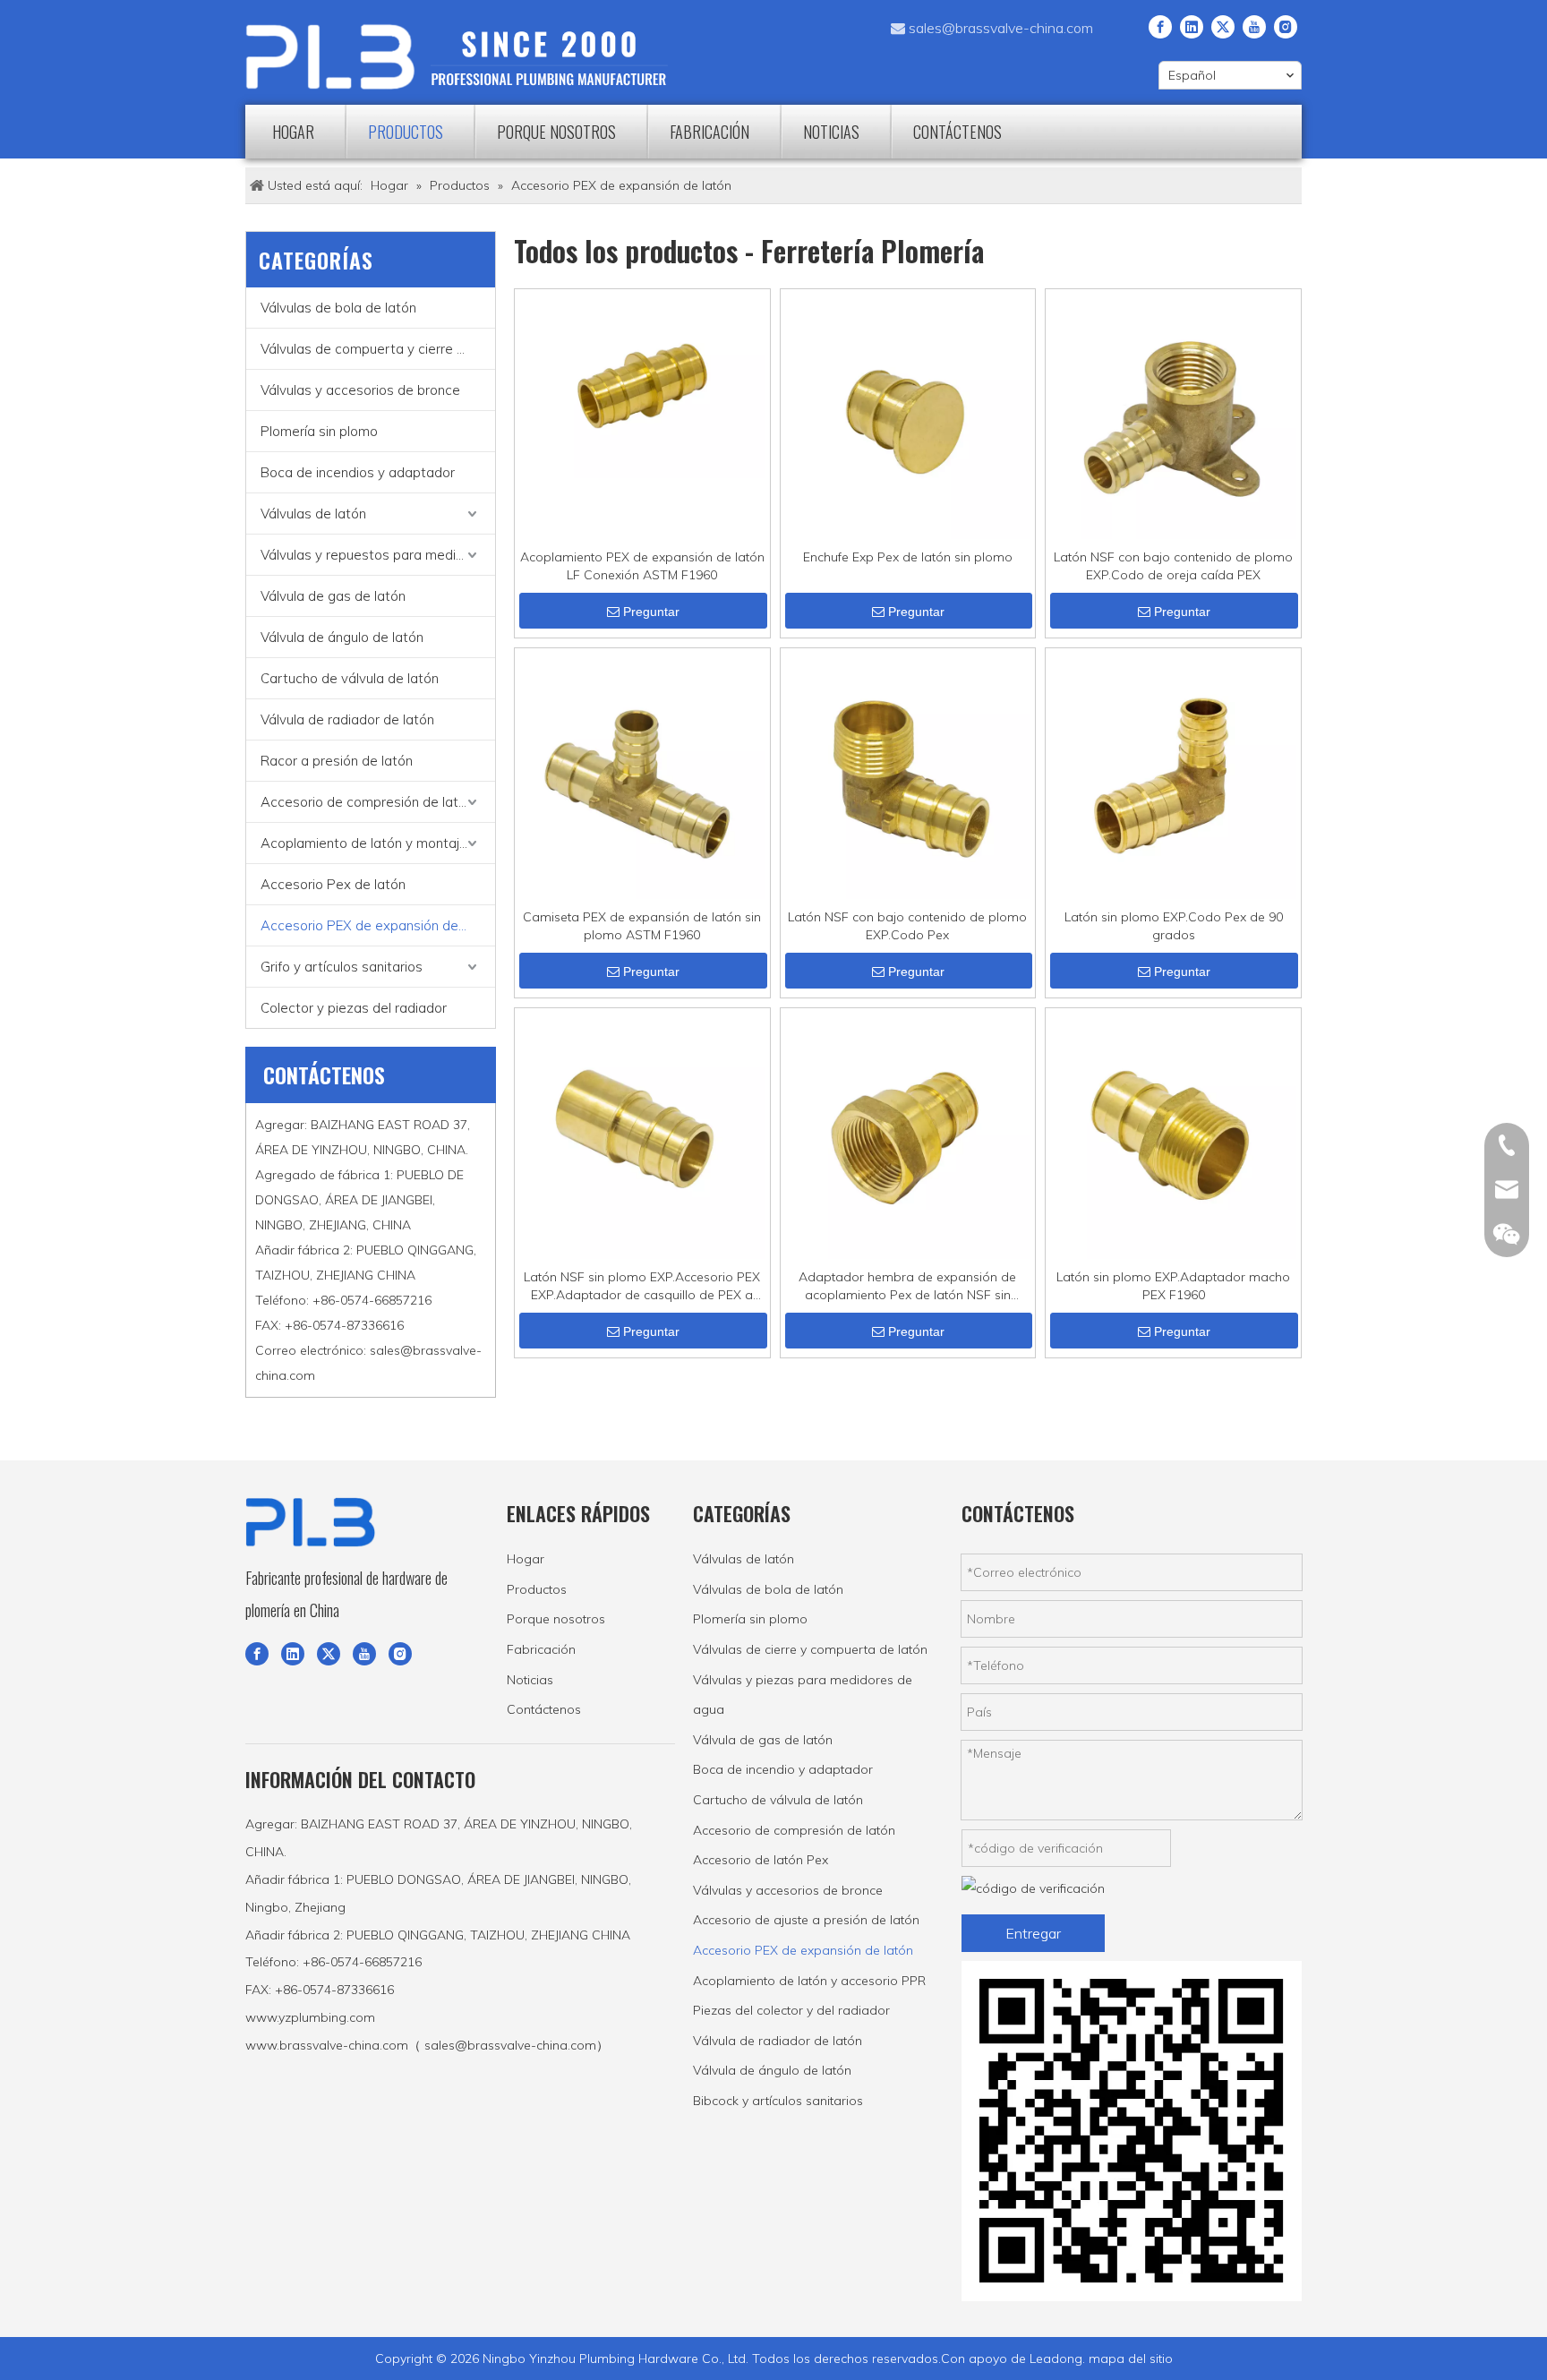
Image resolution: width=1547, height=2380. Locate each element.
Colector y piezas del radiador (354, 1008)
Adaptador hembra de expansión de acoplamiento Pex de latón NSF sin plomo (907, 1286)
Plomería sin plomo (319, 431)
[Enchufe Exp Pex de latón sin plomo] (908, 415)
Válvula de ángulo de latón (342, 637)
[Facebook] (1160, 26)
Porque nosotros (556, 1619)
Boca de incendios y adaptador (358, 472)
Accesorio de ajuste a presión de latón (806, 1920)
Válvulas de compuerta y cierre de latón (378, 349)
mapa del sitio (1131, 2359)
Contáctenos (544, 1709)
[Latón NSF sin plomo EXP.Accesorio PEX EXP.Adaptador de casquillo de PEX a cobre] (642, 1134)
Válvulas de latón (313, 514)
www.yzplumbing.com (310, 2017)
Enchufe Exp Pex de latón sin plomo (908, 557)
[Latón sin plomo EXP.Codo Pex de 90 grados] (1173, 775)
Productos (537, 1589)
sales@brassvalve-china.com (1001, 28)
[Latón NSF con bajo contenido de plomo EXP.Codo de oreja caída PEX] (1173, 415)
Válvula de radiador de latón (347, 719)
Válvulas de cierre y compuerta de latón (810, 1649)
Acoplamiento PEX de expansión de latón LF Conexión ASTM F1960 (642, 566)
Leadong (1056, 2359)
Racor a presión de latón (337, 761)
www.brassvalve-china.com (327, 2045)
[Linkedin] (1192, 26)
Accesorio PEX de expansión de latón (377, 925)
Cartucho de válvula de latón (350, 678)
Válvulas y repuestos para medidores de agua (378, 555)
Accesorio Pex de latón (333, 884)
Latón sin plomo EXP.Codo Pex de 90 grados (1174, 926)
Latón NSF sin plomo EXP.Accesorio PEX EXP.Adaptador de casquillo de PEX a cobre (642, 1286)
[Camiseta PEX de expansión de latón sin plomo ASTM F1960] (642, 775)
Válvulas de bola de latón (338, 308)
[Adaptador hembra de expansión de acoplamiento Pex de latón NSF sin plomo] (908, 1134)
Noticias (530, 1680)
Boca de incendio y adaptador (783, 1769)
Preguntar (651, 612)
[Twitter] (1223, 26)
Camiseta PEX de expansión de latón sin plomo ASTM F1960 (642, 926)
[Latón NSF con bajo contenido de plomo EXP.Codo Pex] (908, 775)
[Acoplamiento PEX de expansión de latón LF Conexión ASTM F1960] (642, 384)
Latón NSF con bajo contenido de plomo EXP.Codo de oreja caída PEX (1173, 566)
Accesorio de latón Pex (761, 1860)
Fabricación (541, 1649)
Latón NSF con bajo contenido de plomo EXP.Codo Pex (907, 926)
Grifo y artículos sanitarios (342, 967)
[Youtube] (1254, 26)
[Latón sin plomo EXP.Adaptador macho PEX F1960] (1173, 1134)
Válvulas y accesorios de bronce (360, 390)
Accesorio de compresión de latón (367, 802)
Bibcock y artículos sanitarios (778, 2101)
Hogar (526, 1559)
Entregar (1033, 1933)
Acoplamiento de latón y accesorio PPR (809, 1981)
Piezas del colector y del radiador (791, 2010)
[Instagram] (1286, 26)
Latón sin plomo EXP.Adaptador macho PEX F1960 (1173, 1286)
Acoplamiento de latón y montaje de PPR (378, 843)
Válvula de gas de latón (333, 596)
